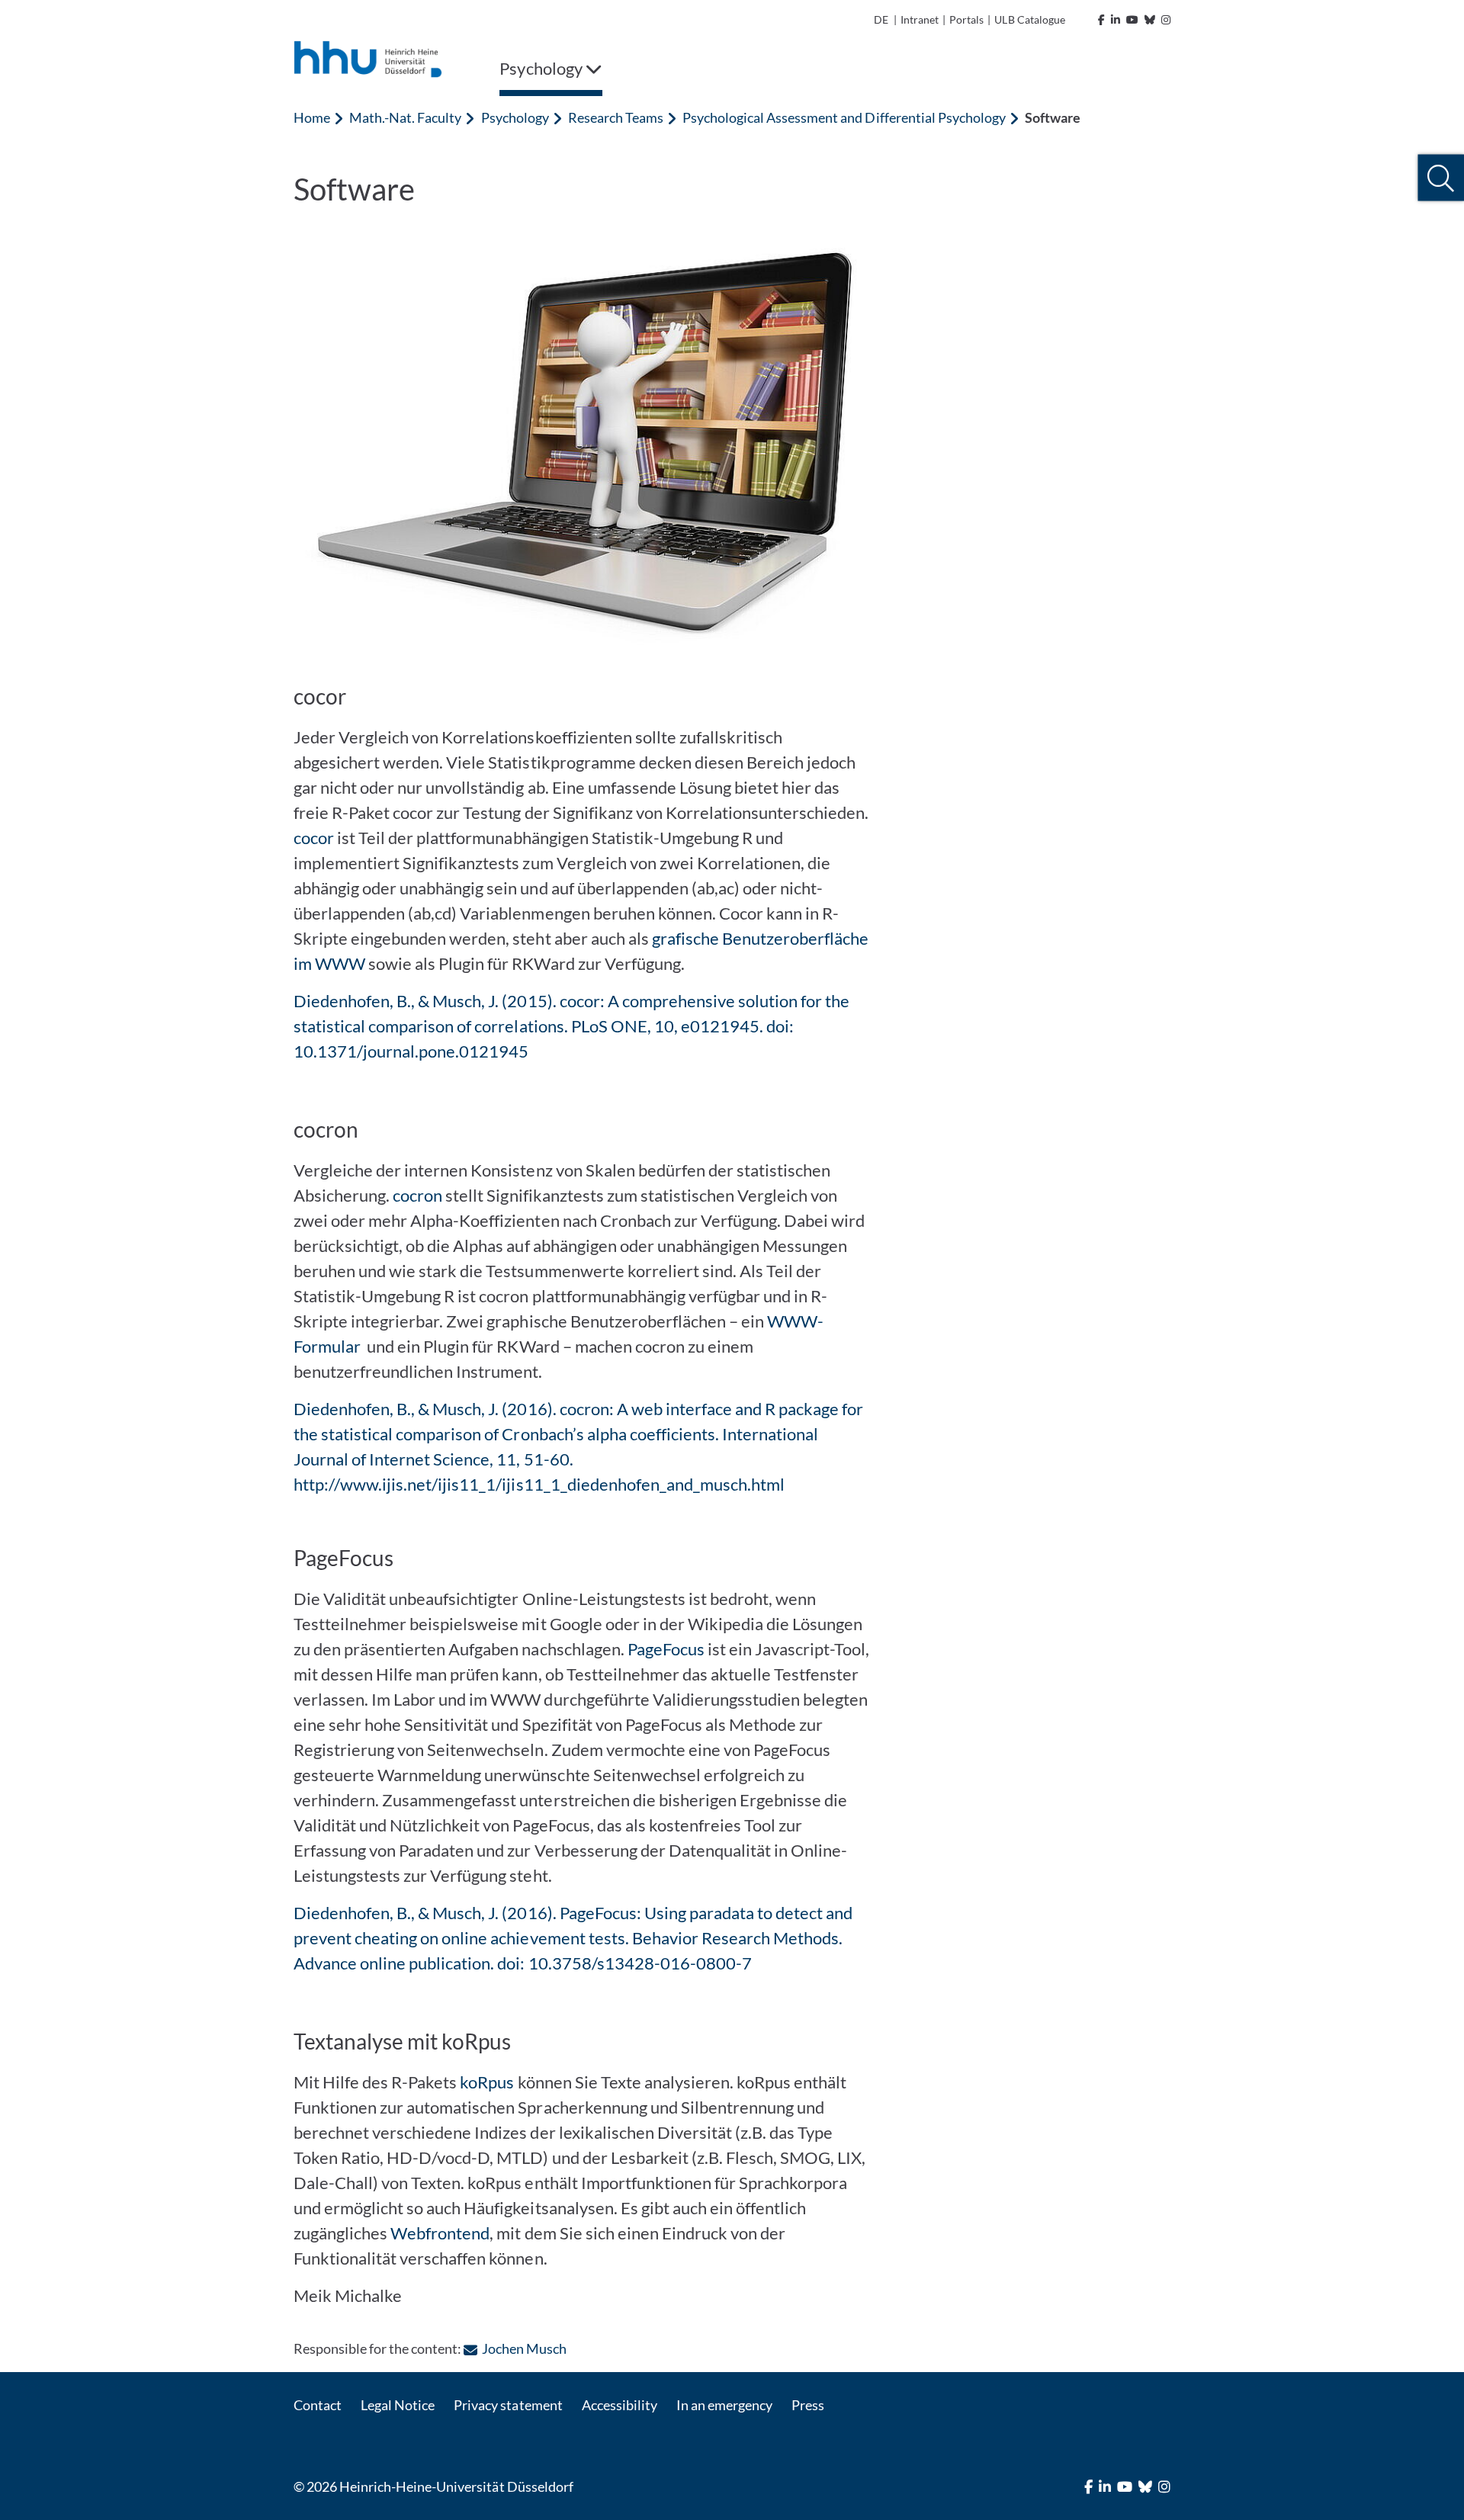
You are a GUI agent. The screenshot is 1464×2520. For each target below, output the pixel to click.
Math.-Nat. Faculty (405, 117)
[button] (1441, 178)
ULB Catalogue (1029, 19)
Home (312, 117)
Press (808, 2405)
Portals (966, 19)
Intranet (920, 19)
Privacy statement (508, 2405)
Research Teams (616, 117)
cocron (417, 1195)
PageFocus (666, 1649)
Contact (318, 2405)
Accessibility (620, 2405)
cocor (314, 838)
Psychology (515, 117)
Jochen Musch (524, 2348)
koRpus (487, 2082)
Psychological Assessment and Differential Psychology (844, 117)
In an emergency (724, 2405)
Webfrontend (440, 2233)
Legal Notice (398, 2405)
